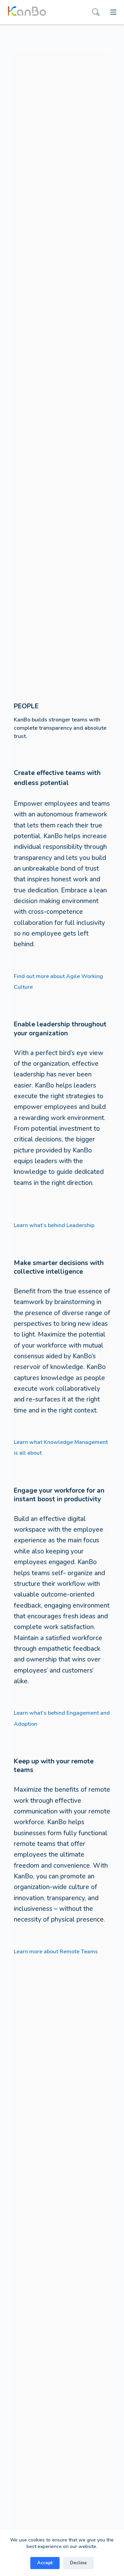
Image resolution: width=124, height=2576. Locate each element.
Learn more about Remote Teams (56, 1952)
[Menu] (113, 12)
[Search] (96, 12)
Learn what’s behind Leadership (54, 1225)
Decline (78, 2563)
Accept (45, 2563)
